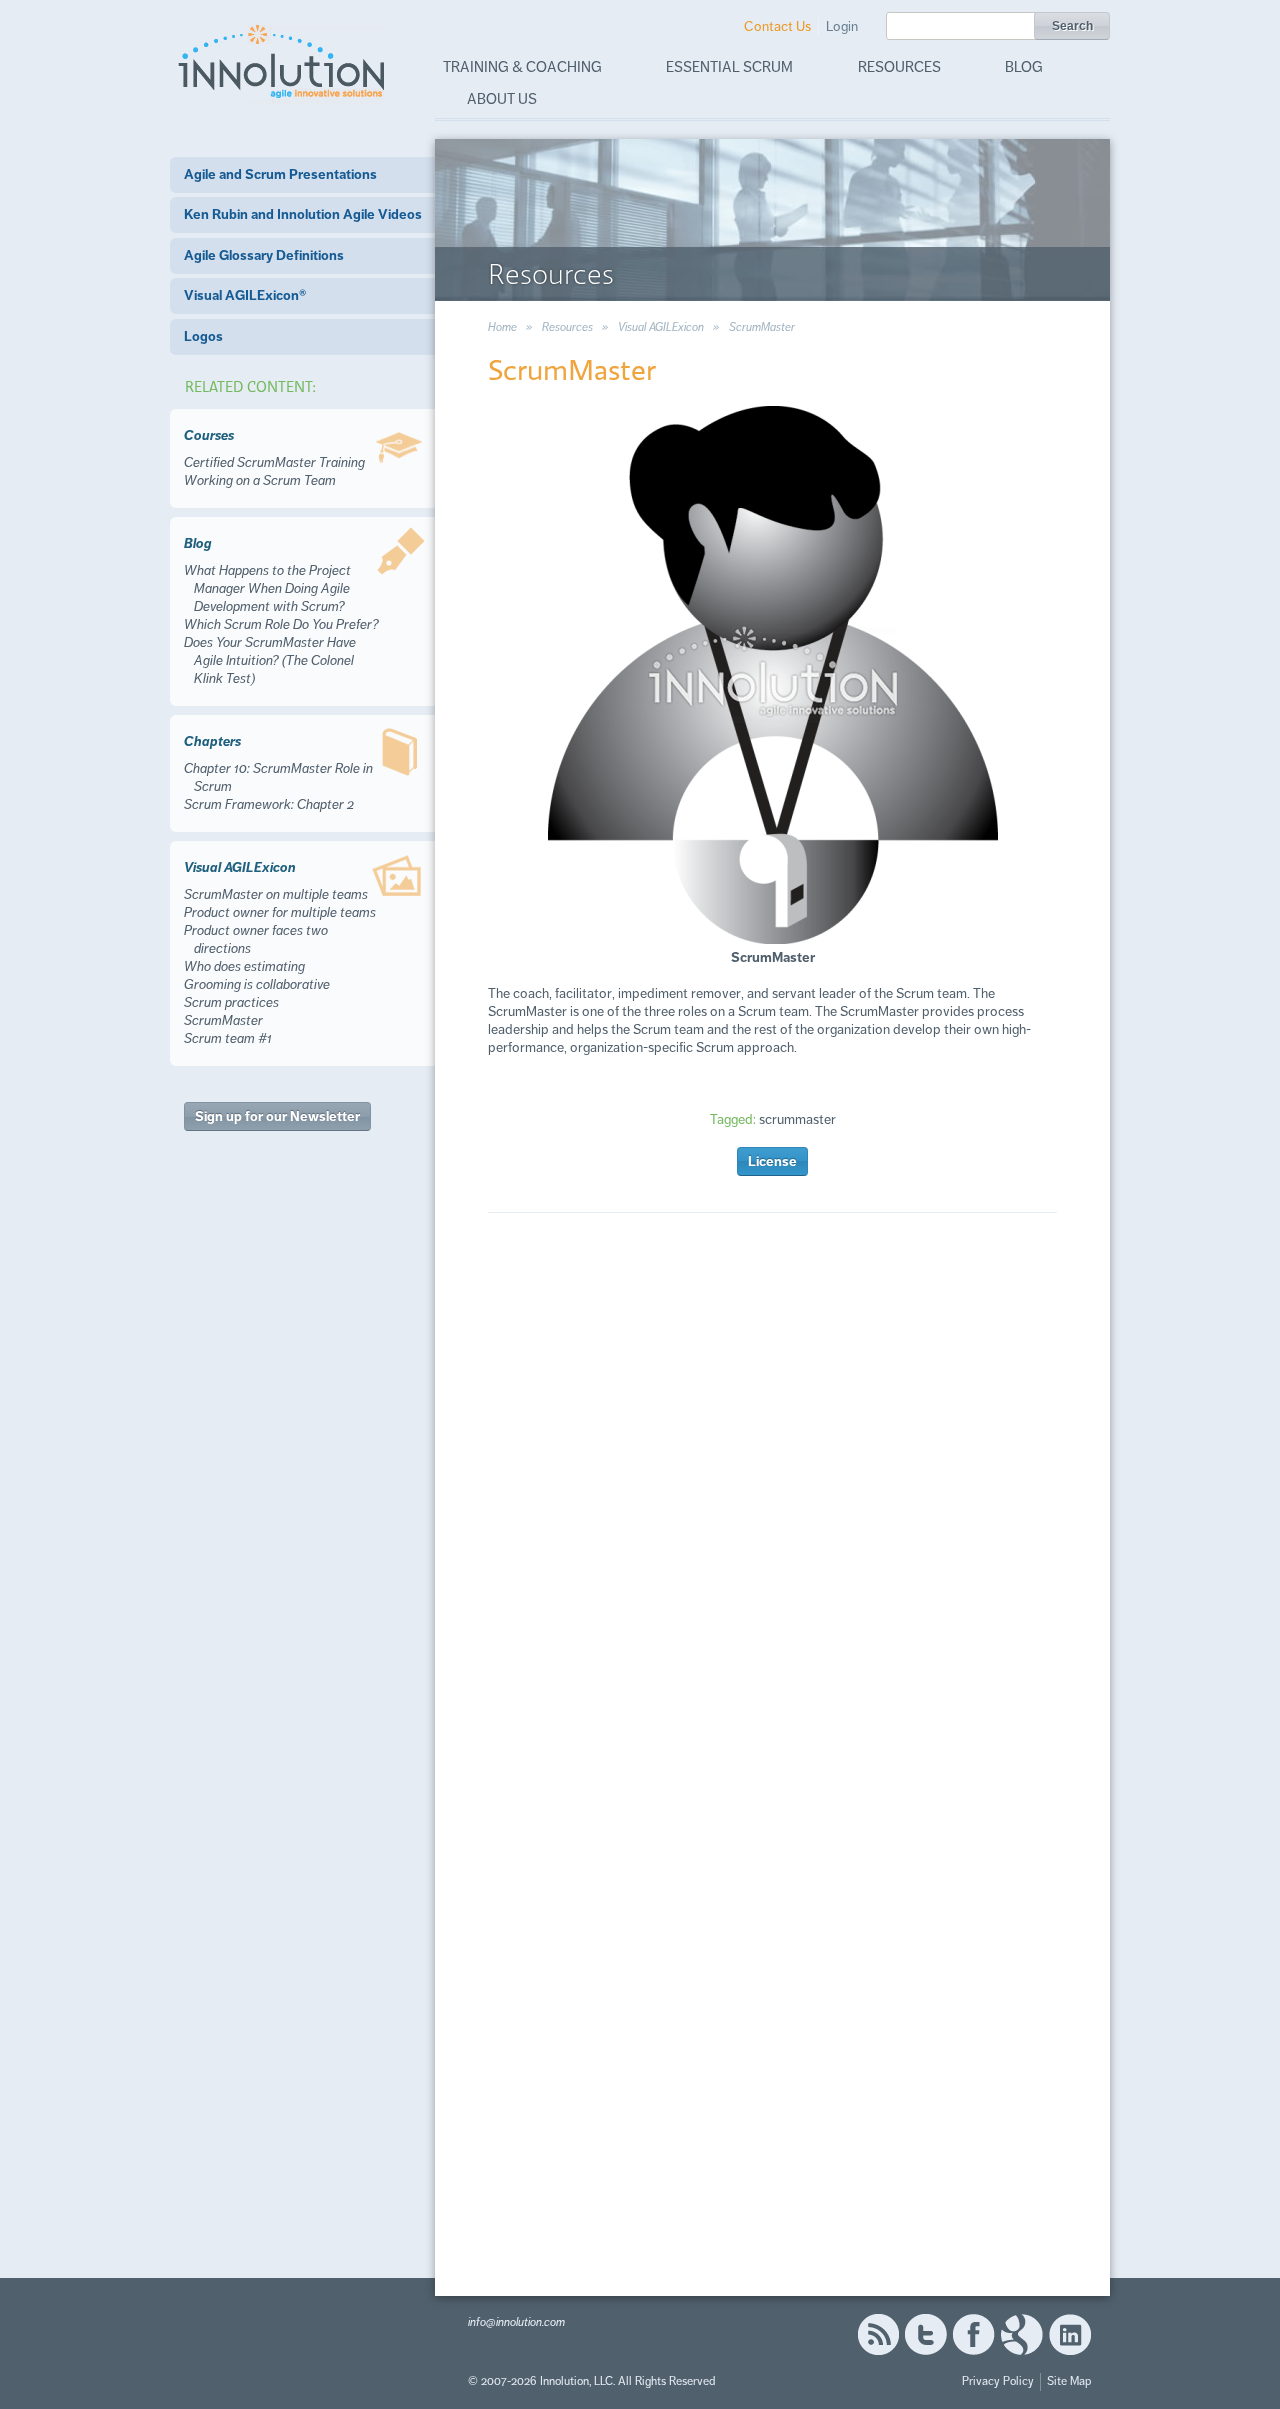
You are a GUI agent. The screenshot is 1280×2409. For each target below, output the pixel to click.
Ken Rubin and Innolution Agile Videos (303, 214)
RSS (878, 2334)
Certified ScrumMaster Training (274, 462)
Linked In (1070, 2334)
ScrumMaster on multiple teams (276, 894)
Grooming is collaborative (257, 984)
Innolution (283, 61)
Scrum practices (231, 1002)
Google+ (1022, 2334)
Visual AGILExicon (661, 327)
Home (502, 327)
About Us (502, 99)
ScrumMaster (223, 1020)
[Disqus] (772, 1516)
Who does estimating (244, 966)
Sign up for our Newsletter (277, 1116)
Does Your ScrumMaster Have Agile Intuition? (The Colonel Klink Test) (270, 660)
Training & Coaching (522, 67)
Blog (1024, 67)
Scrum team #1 (228, 1038)
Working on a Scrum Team (260, 480)
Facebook (973, 2334)
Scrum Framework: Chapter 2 (269, 804)
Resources (899, 67)
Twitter (926, 2334)
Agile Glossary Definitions (264, 255)
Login (842, 26)
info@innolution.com (516, 2322)
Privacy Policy (998, 2381)
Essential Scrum (729, 67)
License (772, 1161)
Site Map (1069, 2381)
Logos (203, 336)
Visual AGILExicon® (245, 295)
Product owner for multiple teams (280, 912)
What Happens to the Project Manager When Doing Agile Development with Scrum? (267, 588)
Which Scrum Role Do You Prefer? (281, 624)
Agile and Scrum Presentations (280, 174)
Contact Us (777, 26)
